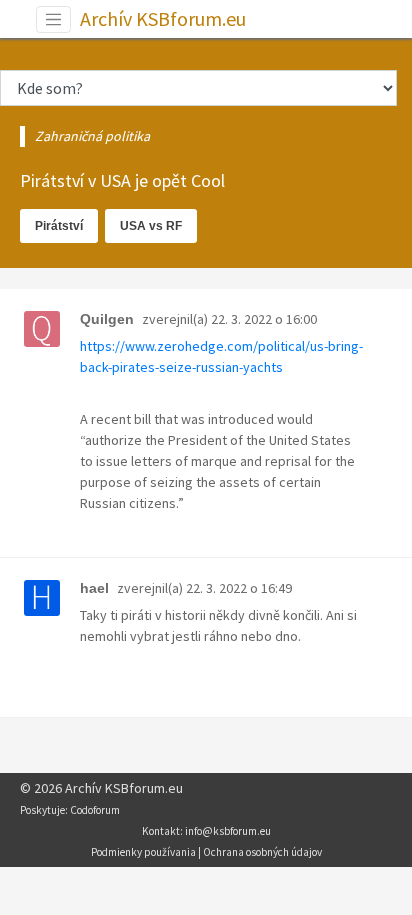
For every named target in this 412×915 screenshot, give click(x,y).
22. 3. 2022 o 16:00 (264, 319)
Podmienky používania (143, 852)
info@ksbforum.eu (228, 831)
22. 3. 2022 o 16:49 (239, 588)
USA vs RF (151, 226)
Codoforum (95, 810)
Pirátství (59, 226)
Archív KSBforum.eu (163, 18)
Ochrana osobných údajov (262, 852)
